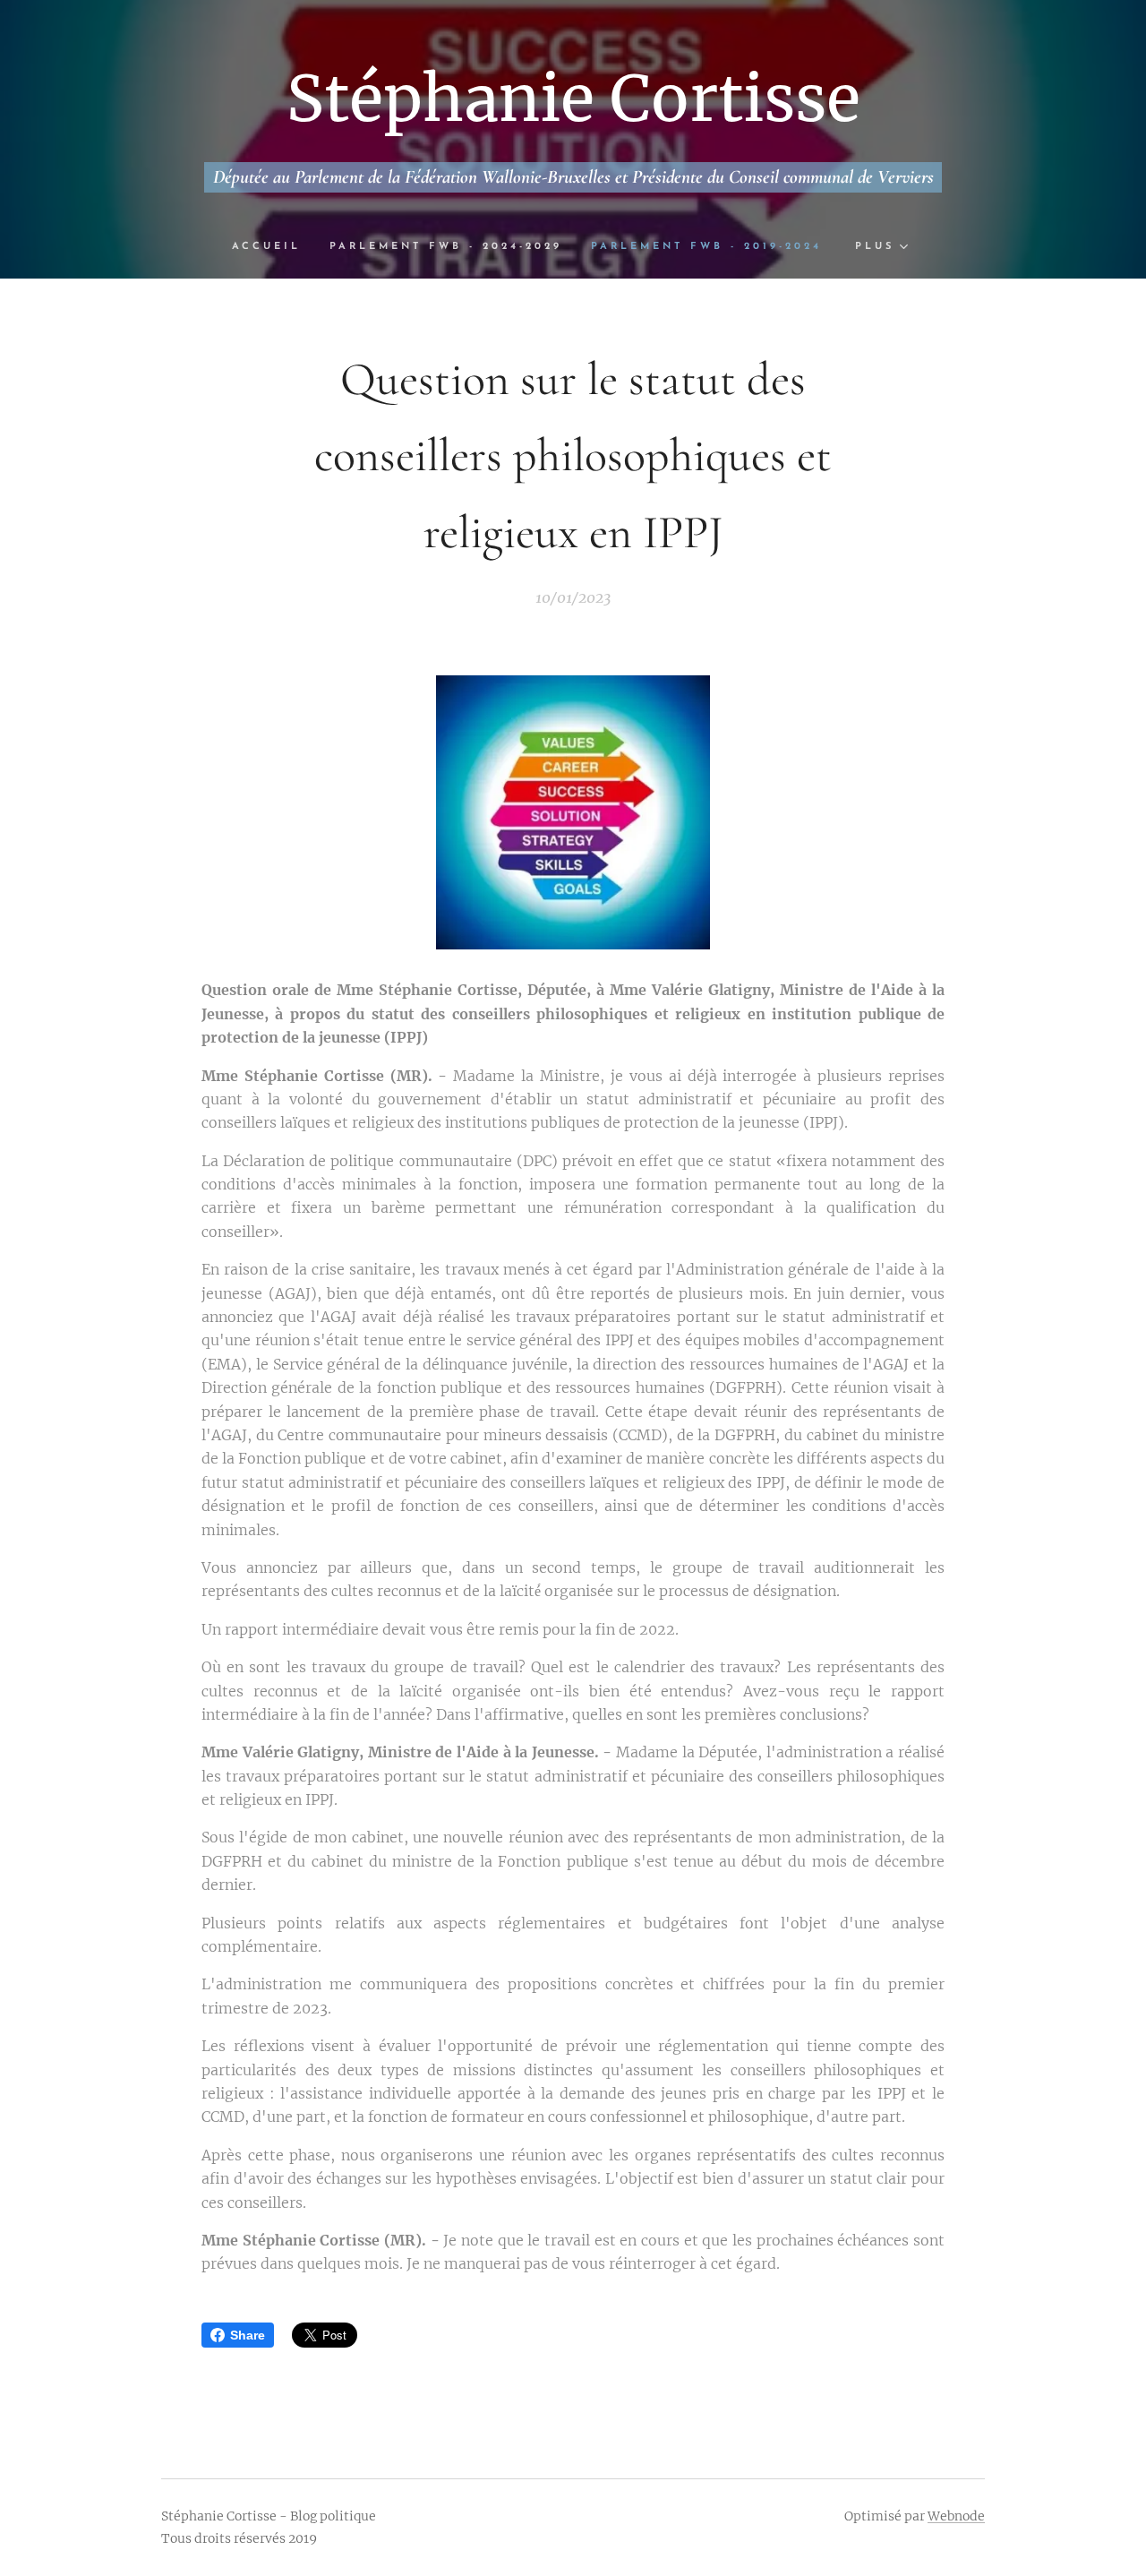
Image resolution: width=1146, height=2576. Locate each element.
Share (248, 2335)
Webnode (956, 2516)
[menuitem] (274, 247)
